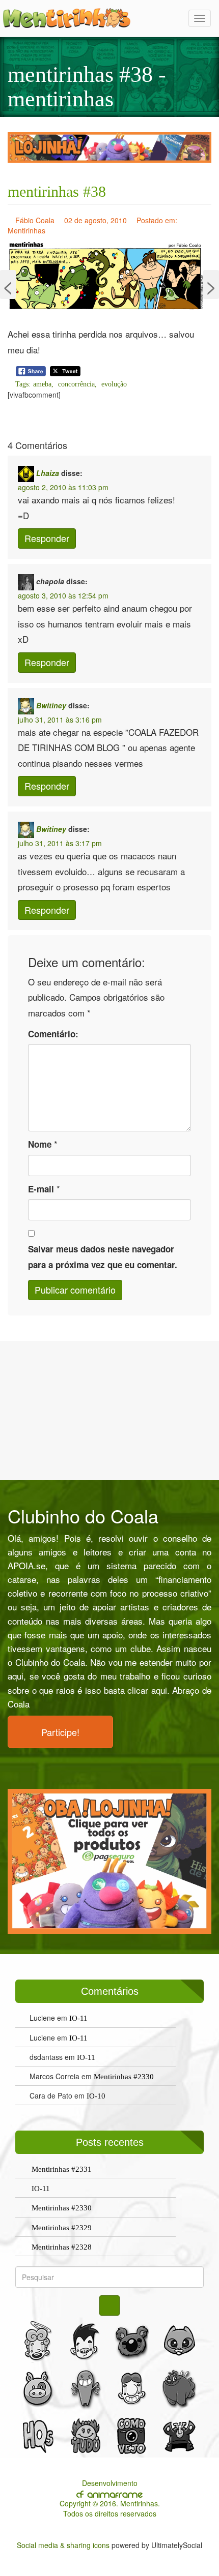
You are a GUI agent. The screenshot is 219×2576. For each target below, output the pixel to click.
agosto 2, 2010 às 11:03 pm (63, 487)
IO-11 (78, 2018)
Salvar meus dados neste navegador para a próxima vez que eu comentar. (103, 1257)
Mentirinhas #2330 (124, 2077)
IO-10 (96, 2096)
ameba (42, 384)
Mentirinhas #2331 (62, 2169)
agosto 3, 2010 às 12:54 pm (63, 595)
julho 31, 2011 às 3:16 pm (60, 720)
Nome (40, 1144)
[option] (109, 147)
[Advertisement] (109, 1410)
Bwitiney (51, 705)
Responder (47, 538)
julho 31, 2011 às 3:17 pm (60, 843)
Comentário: (53, 1034)
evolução (114, 384)
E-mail (41, 1189)
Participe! (60, 1732)
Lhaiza (48, 473)
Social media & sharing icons (64, 2545)
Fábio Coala (35, 220)
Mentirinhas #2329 (62, 2228)
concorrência (76, 384)
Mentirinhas (26, 230)
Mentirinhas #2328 (62, 2247)
